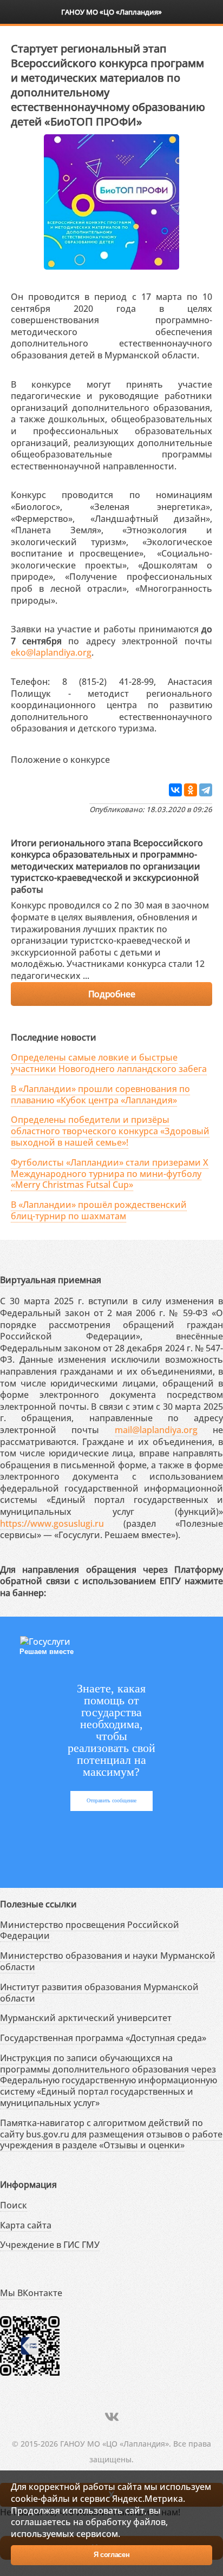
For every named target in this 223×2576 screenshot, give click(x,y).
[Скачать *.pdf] (121, 758)
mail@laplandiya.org (156, 1430)
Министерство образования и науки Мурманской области (108, 1961)
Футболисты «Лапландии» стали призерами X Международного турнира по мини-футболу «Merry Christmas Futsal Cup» (110, 1174)
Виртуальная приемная (51, 1280)
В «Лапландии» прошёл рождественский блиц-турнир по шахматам (99, 1210)
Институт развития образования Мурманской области (99, 1993)
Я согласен (112, 2555)
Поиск (14, 2205)
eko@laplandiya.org (51, 652)
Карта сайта (26, 2225)
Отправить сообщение (111, 1800)
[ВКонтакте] (175, 790)
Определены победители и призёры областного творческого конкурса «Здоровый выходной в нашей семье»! (110, 1131)
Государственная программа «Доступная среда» (103, 2038)
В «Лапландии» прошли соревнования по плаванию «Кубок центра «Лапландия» (100, 1094)
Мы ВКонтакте (31, 2293)
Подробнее (111, 994)
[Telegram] (206, 790)
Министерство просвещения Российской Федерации (90, 1930)
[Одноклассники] (191, 790)
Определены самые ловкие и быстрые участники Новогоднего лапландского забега (109, 1063)
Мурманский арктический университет (86, 2018)
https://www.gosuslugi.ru (52, 1524)
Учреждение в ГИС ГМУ (50, 2245)
